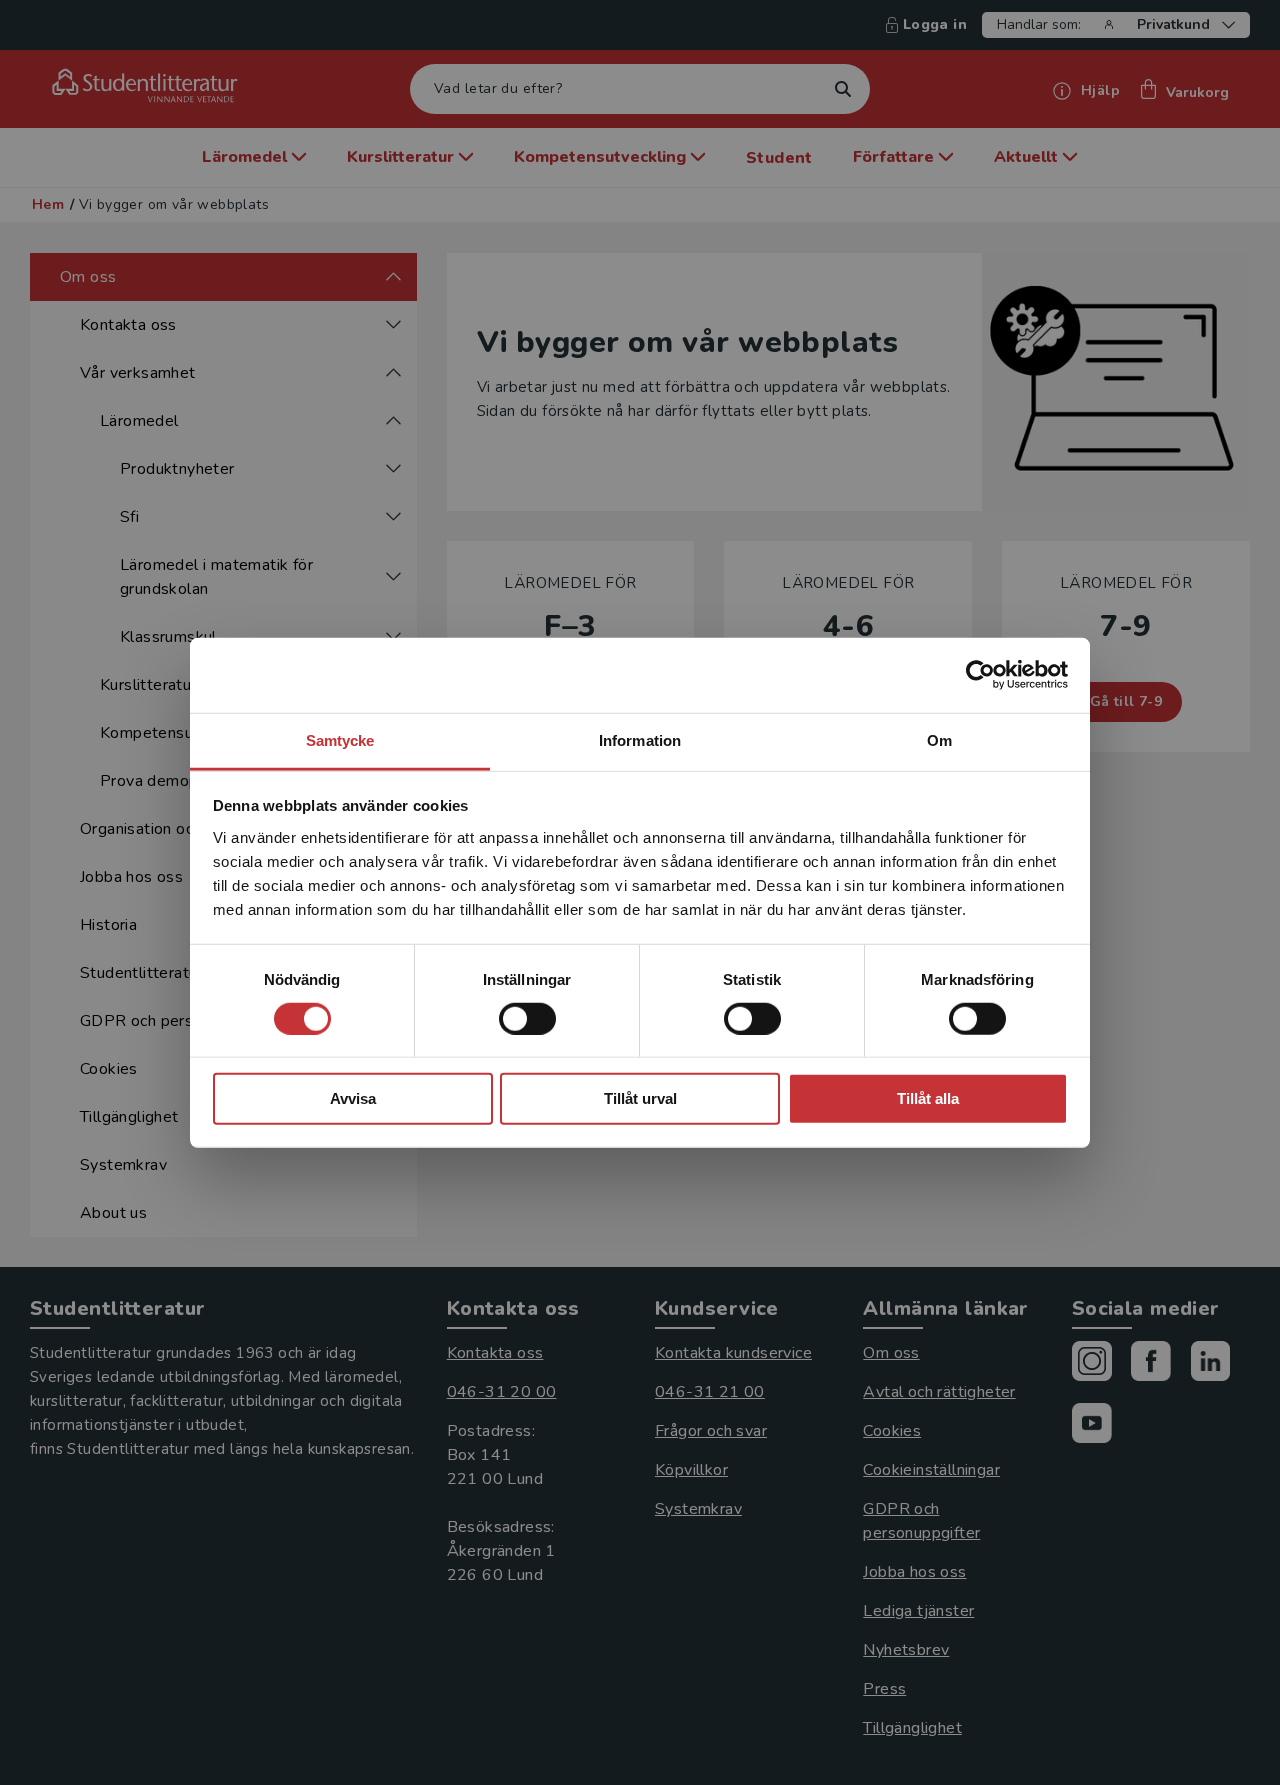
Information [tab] (640, 739)
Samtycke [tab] (340, 739)
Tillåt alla (928, 1098)
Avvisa (353, 1098)
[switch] (527, 1019)
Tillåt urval (640, 1098)
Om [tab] (939, 739)
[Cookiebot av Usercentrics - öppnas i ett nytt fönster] (980, 675)
